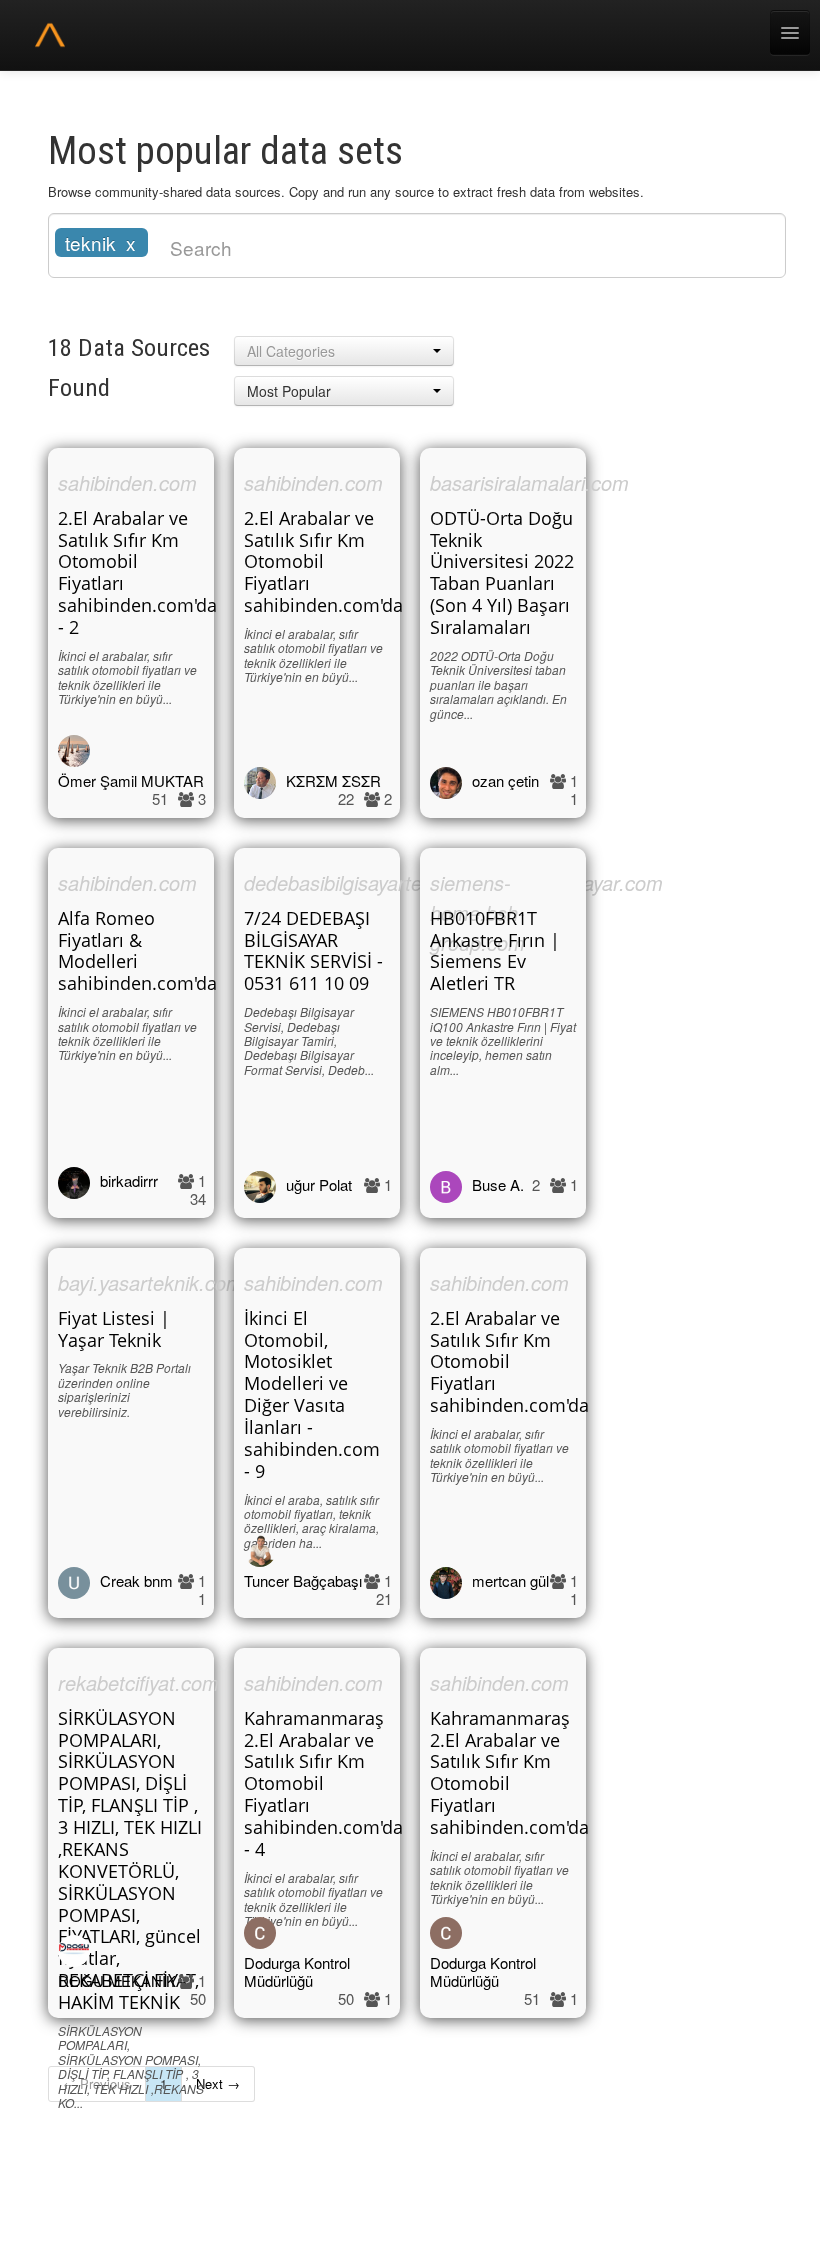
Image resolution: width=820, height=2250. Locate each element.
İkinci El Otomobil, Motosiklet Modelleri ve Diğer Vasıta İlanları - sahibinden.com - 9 (312, 1394)
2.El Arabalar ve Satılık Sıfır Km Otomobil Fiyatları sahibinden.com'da (323, 562)
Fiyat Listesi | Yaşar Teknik (114, 1329)
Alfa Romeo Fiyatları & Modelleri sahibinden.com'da (137, 951)
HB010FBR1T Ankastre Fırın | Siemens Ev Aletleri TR (495, 951)
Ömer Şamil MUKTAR (131, 780)
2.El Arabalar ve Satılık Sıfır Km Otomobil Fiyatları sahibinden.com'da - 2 (137, 572)
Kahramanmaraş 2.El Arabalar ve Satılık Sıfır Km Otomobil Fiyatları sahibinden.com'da (509, 1772)
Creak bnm (136, 1580)
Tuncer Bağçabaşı (303, 1580)
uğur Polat (319, 1184)
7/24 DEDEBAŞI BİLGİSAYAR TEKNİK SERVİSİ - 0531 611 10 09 (313, 951)
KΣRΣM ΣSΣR (333, 780)
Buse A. (498, 1184)
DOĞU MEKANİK (117, 1980)
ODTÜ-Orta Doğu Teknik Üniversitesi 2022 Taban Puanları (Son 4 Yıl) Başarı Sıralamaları (502, 572)
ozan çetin (505, 780)
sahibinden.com (127, 482)
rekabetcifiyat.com (138, 1682)
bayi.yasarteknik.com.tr (160, 1282)
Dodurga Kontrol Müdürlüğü (297, 1971)
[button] (344, 351)
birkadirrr (129, 1180)
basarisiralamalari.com (529, 482)
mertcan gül (510, 1580)
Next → (218, 2083)
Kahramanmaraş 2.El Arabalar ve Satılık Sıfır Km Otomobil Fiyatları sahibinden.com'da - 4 (323, 1783)
